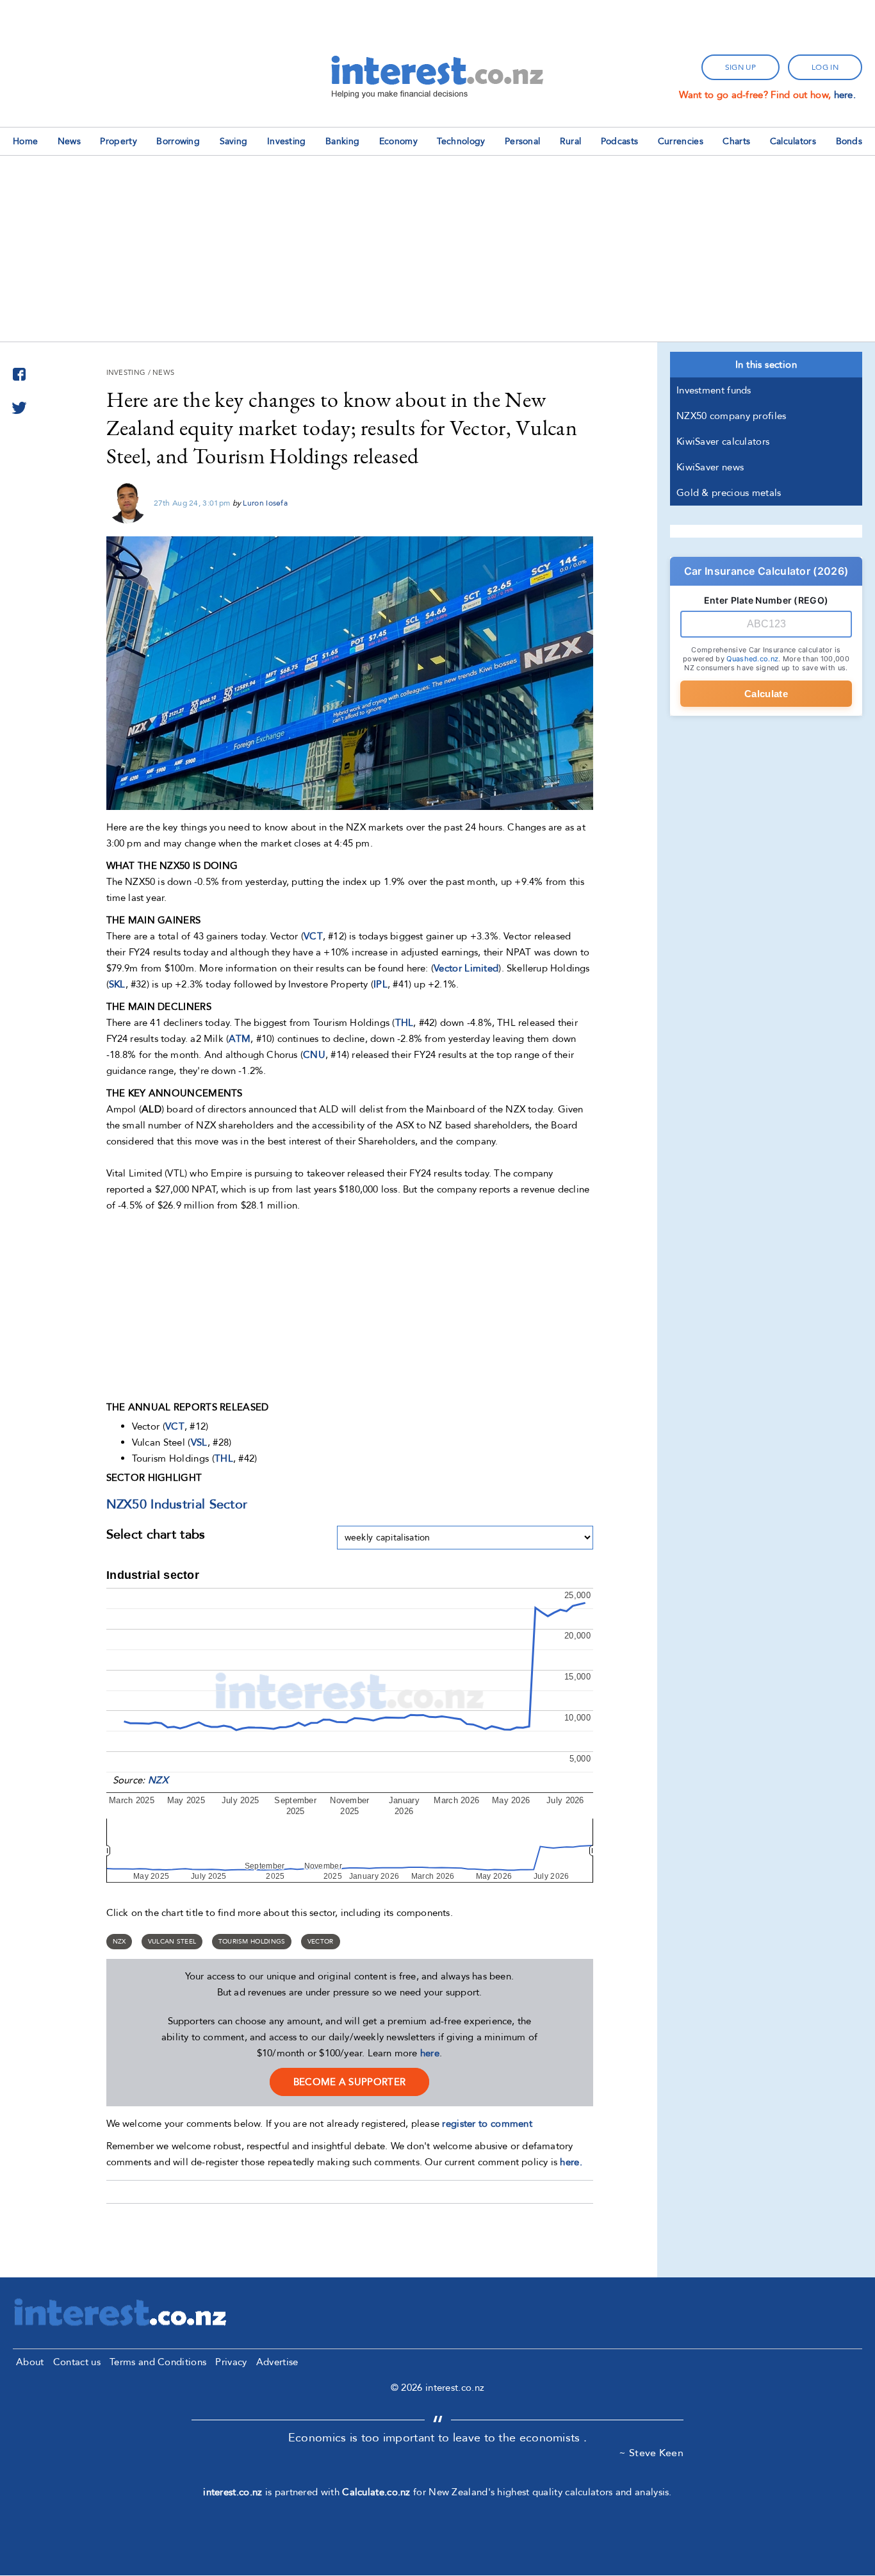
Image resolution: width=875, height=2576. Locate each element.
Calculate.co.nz (376, 2492)
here (430, 2053)
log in (825, 67)
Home (25, 141)
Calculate (766, 694)
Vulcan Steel (172, 1942)
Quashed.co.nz (752, 659)
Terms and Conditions (158, 2362)
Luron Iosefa (265, 503)
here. (845, 95)
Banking (342, 141)
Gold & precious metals (729, 493)
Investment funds (714, 390)
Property (118, 141)
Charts (736, 141)
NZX (158, 1780)
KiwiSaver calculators (723, 442)
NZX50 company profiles (732, 416)
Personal (522, 141)
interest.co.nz (233, 2492)
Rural (571, 141)
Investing (287, 141)
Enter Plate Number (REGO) (766, 600)
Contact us (77, 2362)
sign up (740, 67)
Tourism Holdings (252, 1942)
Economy (398, 141)
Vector (321, 1942)
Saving (234, 141)
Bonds (849, 141)
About (30, 2362)
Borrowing (178, 141)
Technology (461, 141)
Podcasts (619, 141)
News (69, 141)
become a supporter (349, 2082)
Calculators (793, 141)
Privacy (231, 2362)
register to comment (487, 2124)
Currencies (681, 141)
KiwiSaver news (710, 467)
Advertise (277, 2362)
